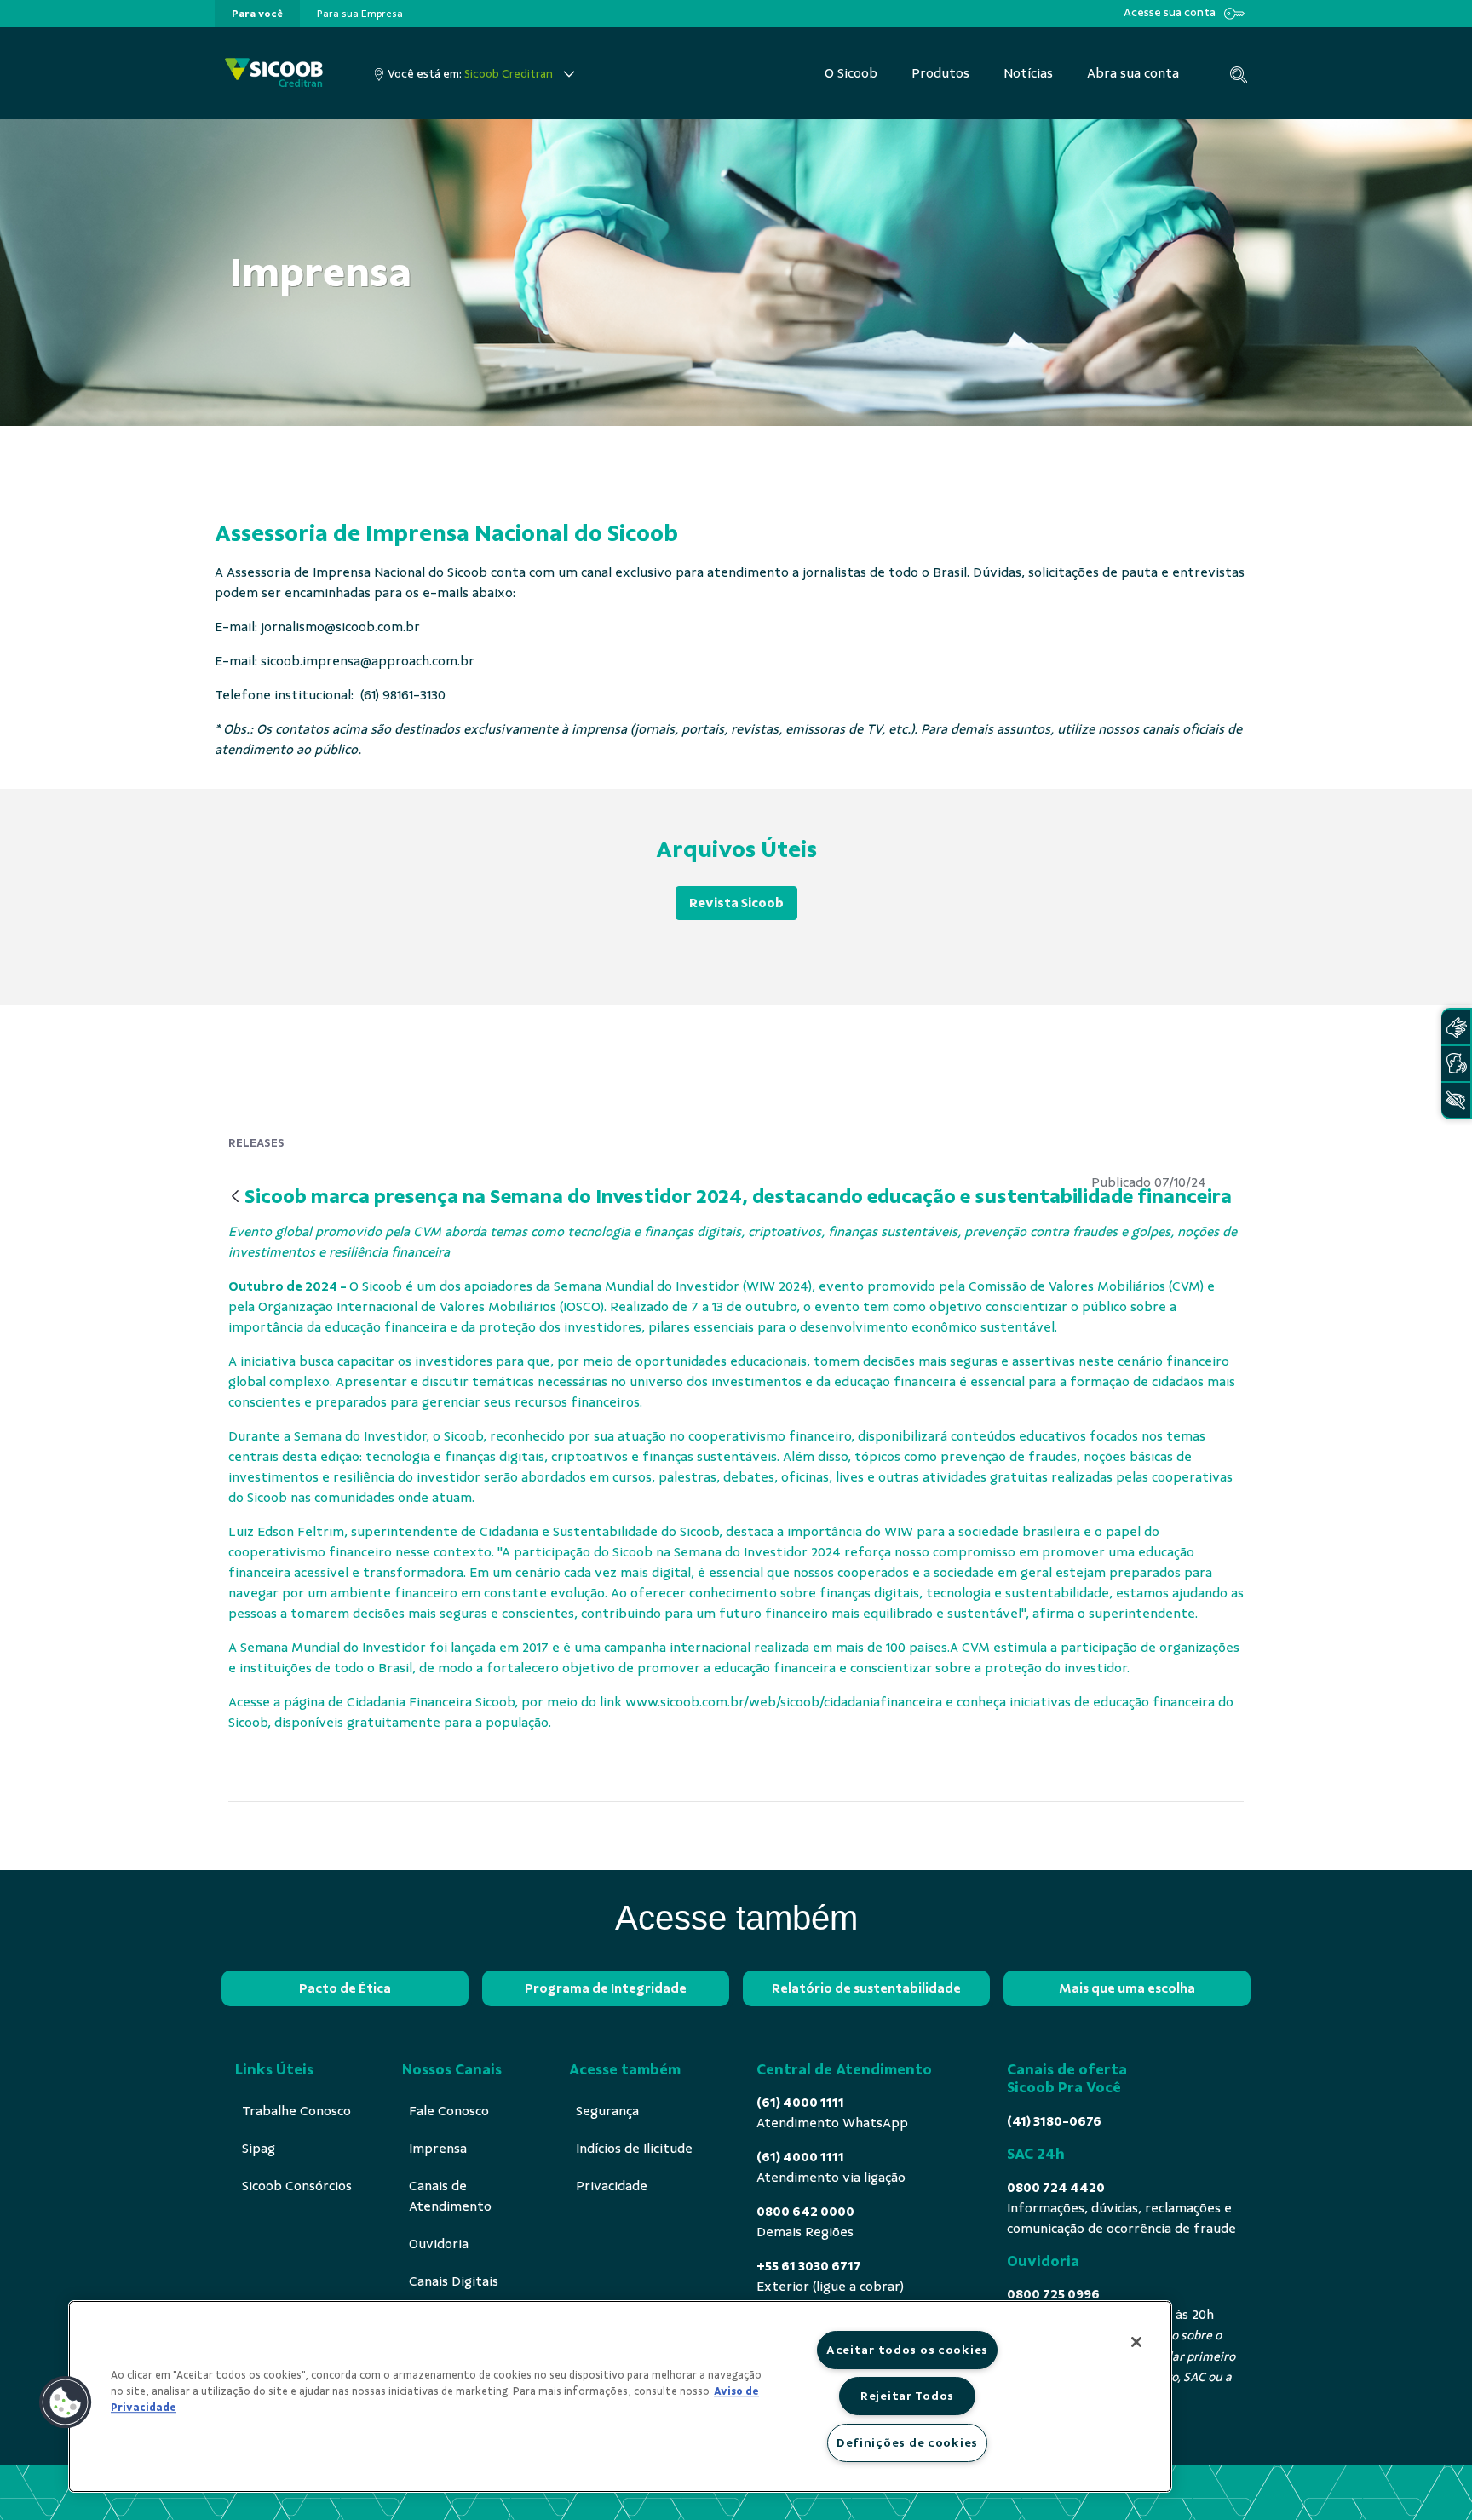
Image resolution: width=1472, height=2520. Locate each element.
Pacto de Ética (345, 1988)
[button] (66, 2402)
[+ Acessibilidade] (1456, 1100)
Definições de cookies (907, 2442)
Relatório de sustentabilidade (866, 1988)
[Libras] (1456, 1027)
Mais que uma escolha (1127, 1988)
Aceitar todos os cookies (907, 2350)
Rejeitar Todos (907, 2396)
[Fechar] (1136, 2342)
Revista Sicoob (736, 903)
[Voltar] (235, 1197)
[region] (620, 2396)
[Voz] (1456, 1064)
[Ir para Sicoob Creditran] (274, 74)
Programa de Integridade (606, 1988)
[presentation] (257, 14)
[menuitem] (257, 14)
